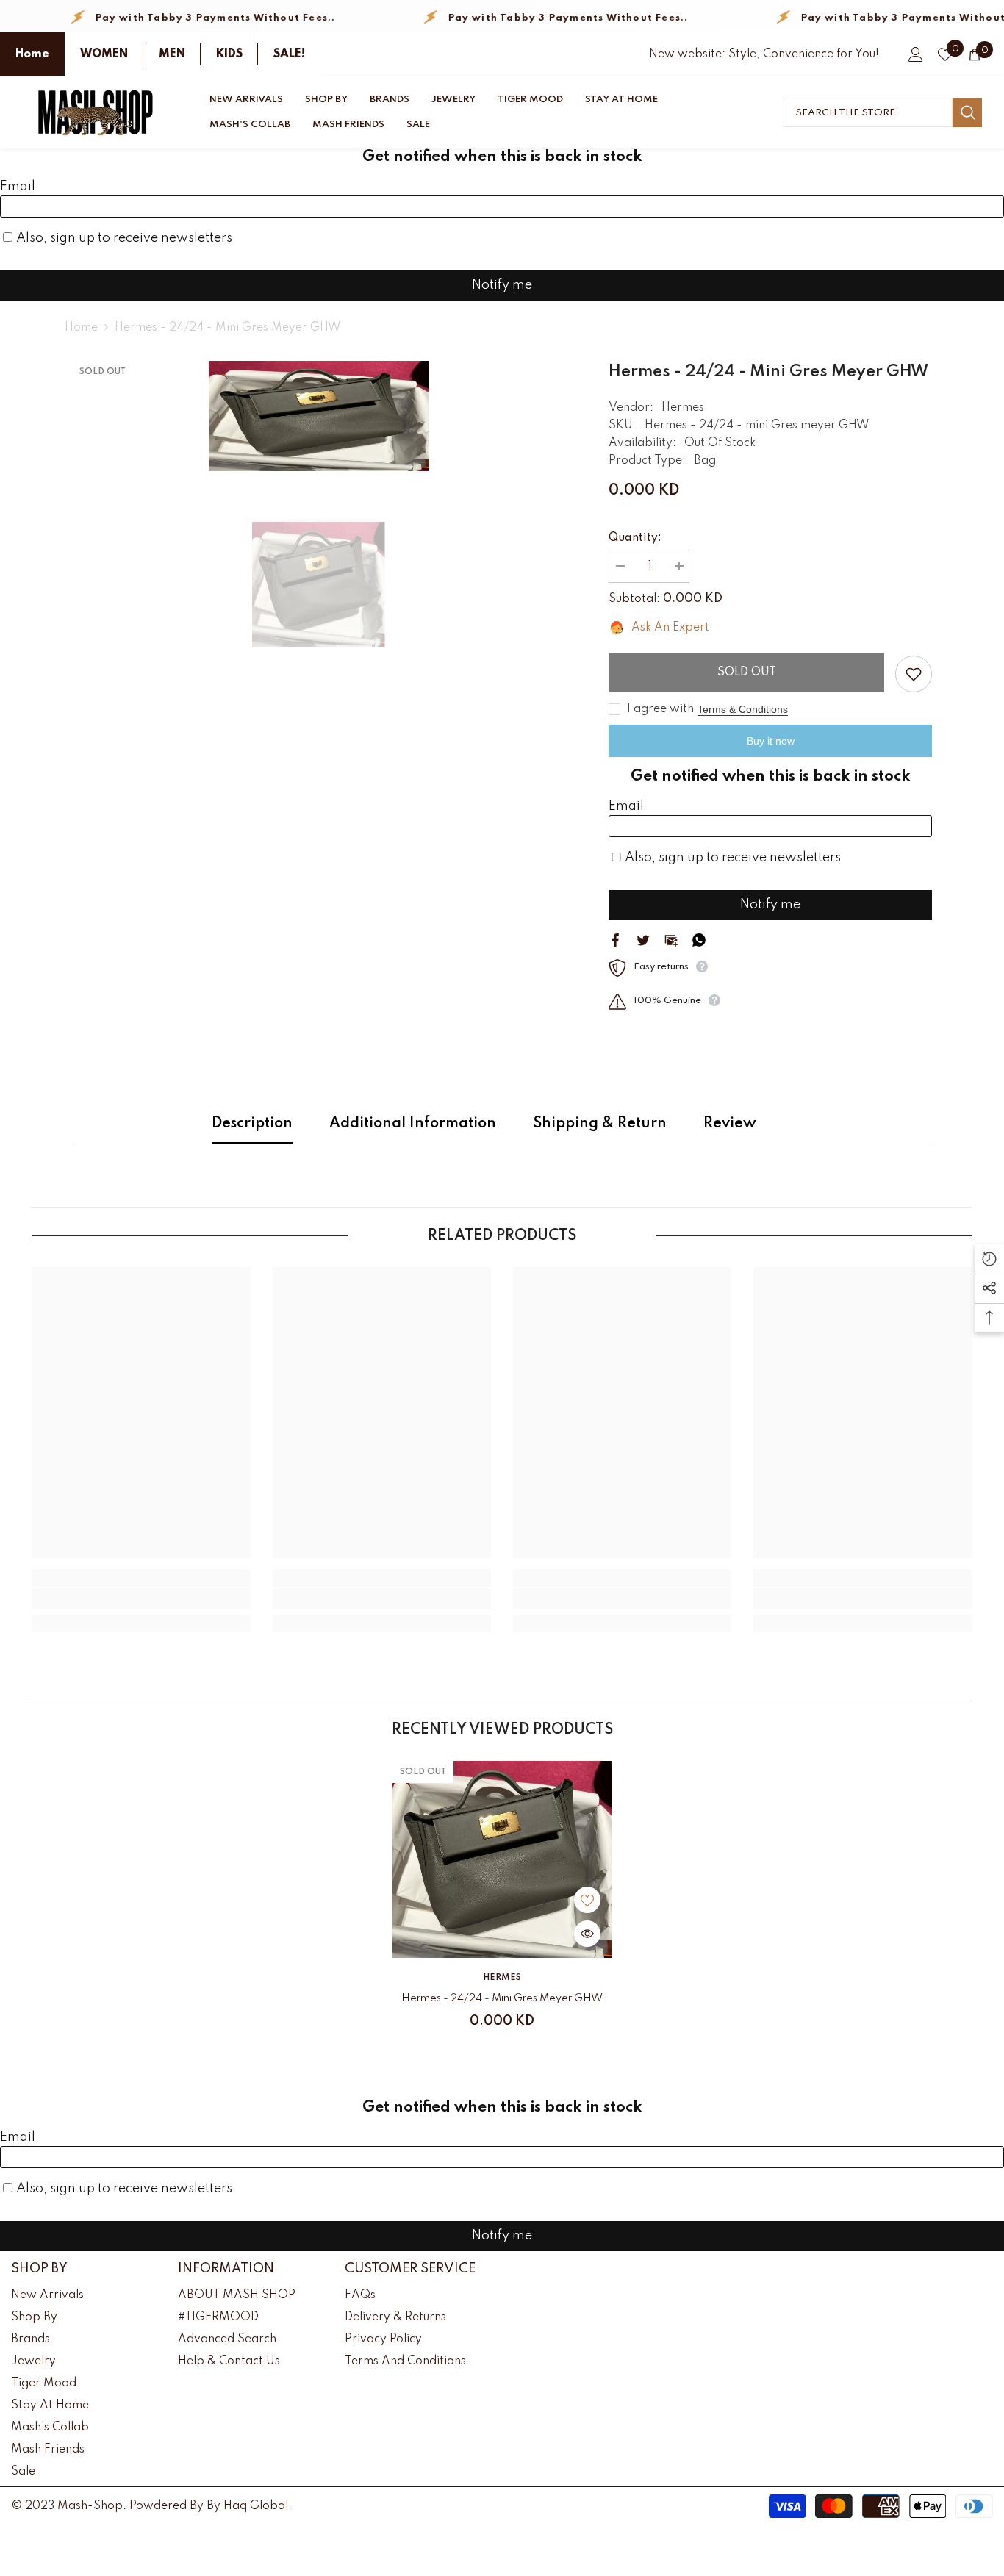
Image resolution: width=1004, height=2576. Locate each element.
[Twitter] (643, 939)
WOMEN (104, 54)
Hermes (683, 408)
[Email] (671, 939)
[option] (319, 416)
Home (32, 54)
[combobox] (868, 112)
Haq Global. (258, 2506)
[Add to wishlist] (914, 674)
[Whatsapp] (699, 939)
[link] (141, 1599)
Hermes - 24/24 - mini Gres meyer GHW (502, 1998)
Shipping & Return (600, 1124)
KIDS (229, 54)
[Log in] (916, 54)
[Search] (883, 112)
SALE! (289, 54)
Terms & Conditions (743, 709)
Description (252, 1124)
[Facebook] (615, 939)
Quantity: (635, 538)
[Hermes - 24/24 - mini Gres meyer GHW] (502, 1859)
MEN (172, 54)
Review (730, 1124)
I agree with (660, 709)
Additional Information (413, 1124)
